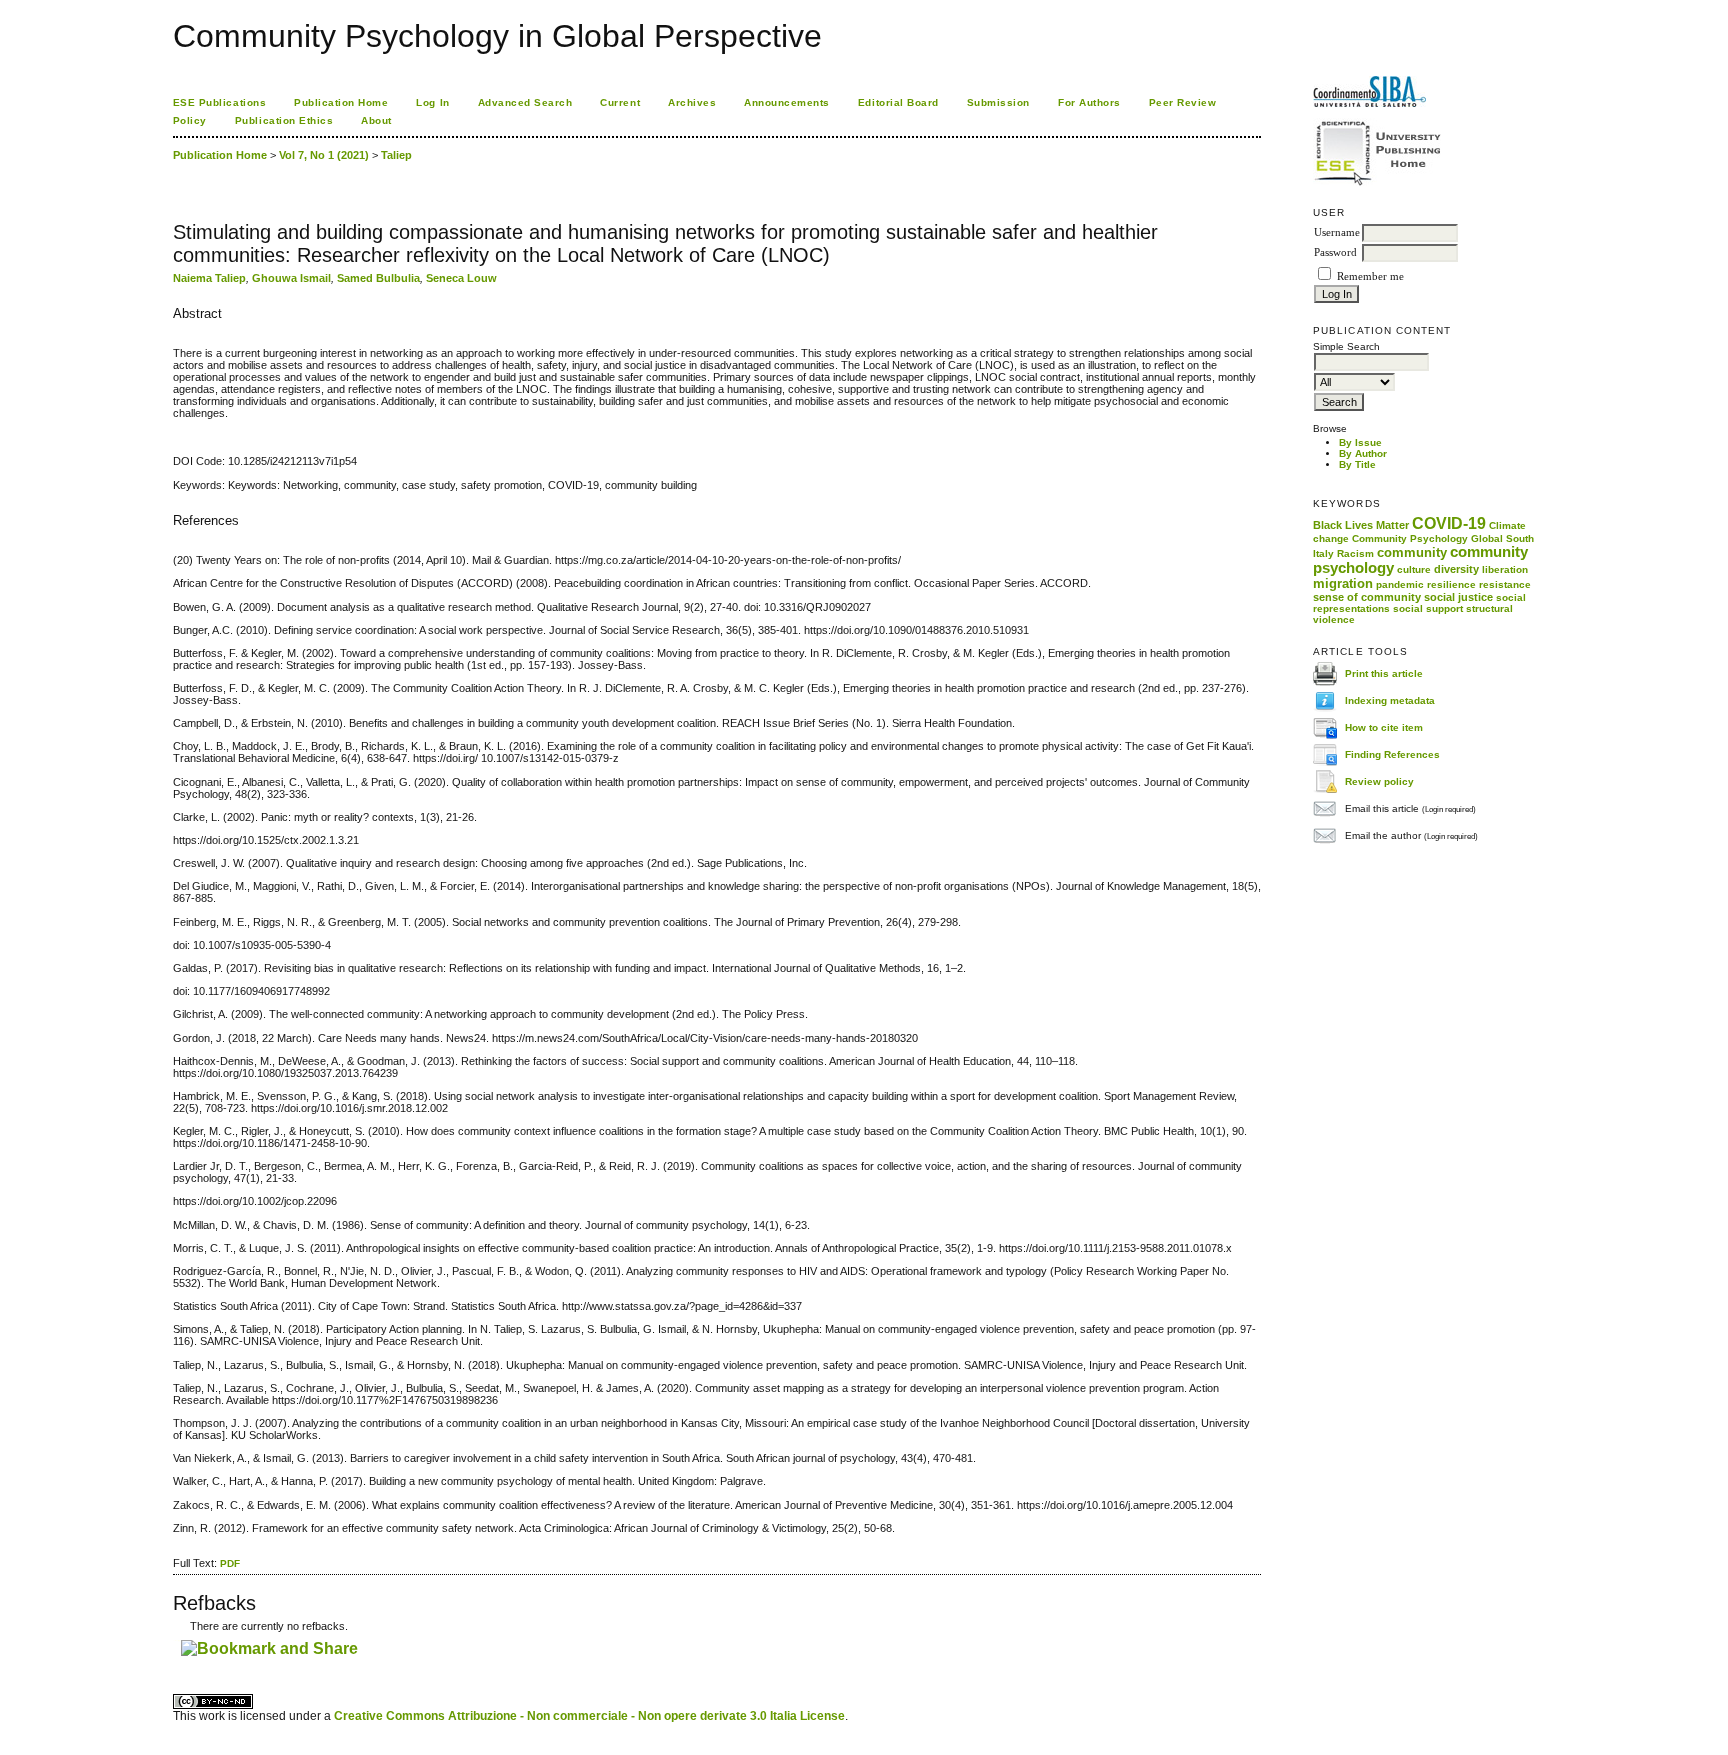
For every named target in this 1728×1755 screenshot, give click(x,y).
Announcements (787, 102)
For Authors (1089, 102)
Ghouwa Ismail (291, 278)
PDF (230, 1563)
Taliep (396, 155)
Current (620, 102)
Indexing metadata (1390, 700)
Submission (998, 102)
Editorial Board (898, 102)
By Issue (1360, 442)
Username (1337, 232)
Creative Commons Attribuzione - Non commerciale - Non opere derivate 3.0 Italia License (589, 1716)
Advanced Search (525, 102)
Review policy (1379, 781)
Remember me (1370, 276)
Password (1335, 252)
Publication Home (341, 102)
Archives (692, 102)
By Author (1363, 453)
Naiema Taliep (209, 278)
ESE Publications (219, 102)
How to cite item (1384, 727)
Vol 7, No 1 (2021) (324, 155)
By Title (1357, 464)
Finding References (1392, 754)
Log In (432, 102)
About (376, 120)
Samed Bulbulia (378, 278)
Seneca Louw (461, 278)
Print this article (1384, 673)
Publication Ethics (284, 120)
